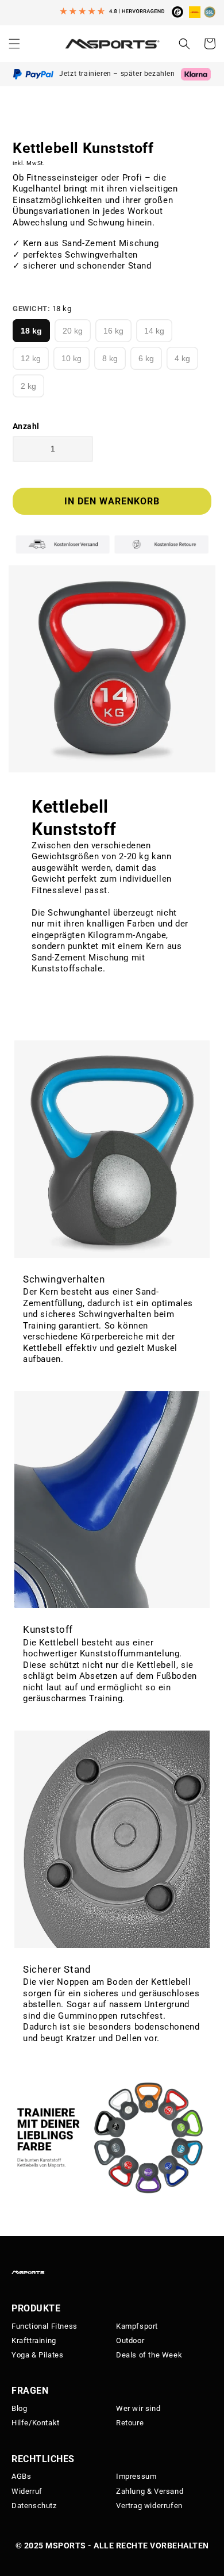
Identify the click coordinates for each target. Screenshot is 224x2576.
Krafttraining (34, 2340)
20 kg (73, 331)
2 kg (28, 386)
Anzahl (26, 426)
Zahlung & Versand (150, 2491)
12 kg (31, 358)
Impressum (136, 2476)
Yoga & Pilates (37, 2355)
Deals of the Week (149, 2355)
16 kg (113, 331)
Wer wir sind (138, 2408)
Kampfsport (137, 2326)
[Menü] (14, 44)
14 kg (154, 331)
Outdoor (130, 2340)
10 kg (72, 358)
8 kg (110, 358)
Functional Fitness (45, 2326)
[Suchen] (184, 44)
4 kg (182, 358)
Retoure (130, 2423)
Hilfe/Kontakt (36, 2423)
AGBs (21, 2476)
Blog (19, 2408)
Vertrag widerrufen (149, 2506)
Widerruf (27, 2491)
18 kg (31, 331)
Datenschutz (34, 2506)
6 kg (146, 358)
